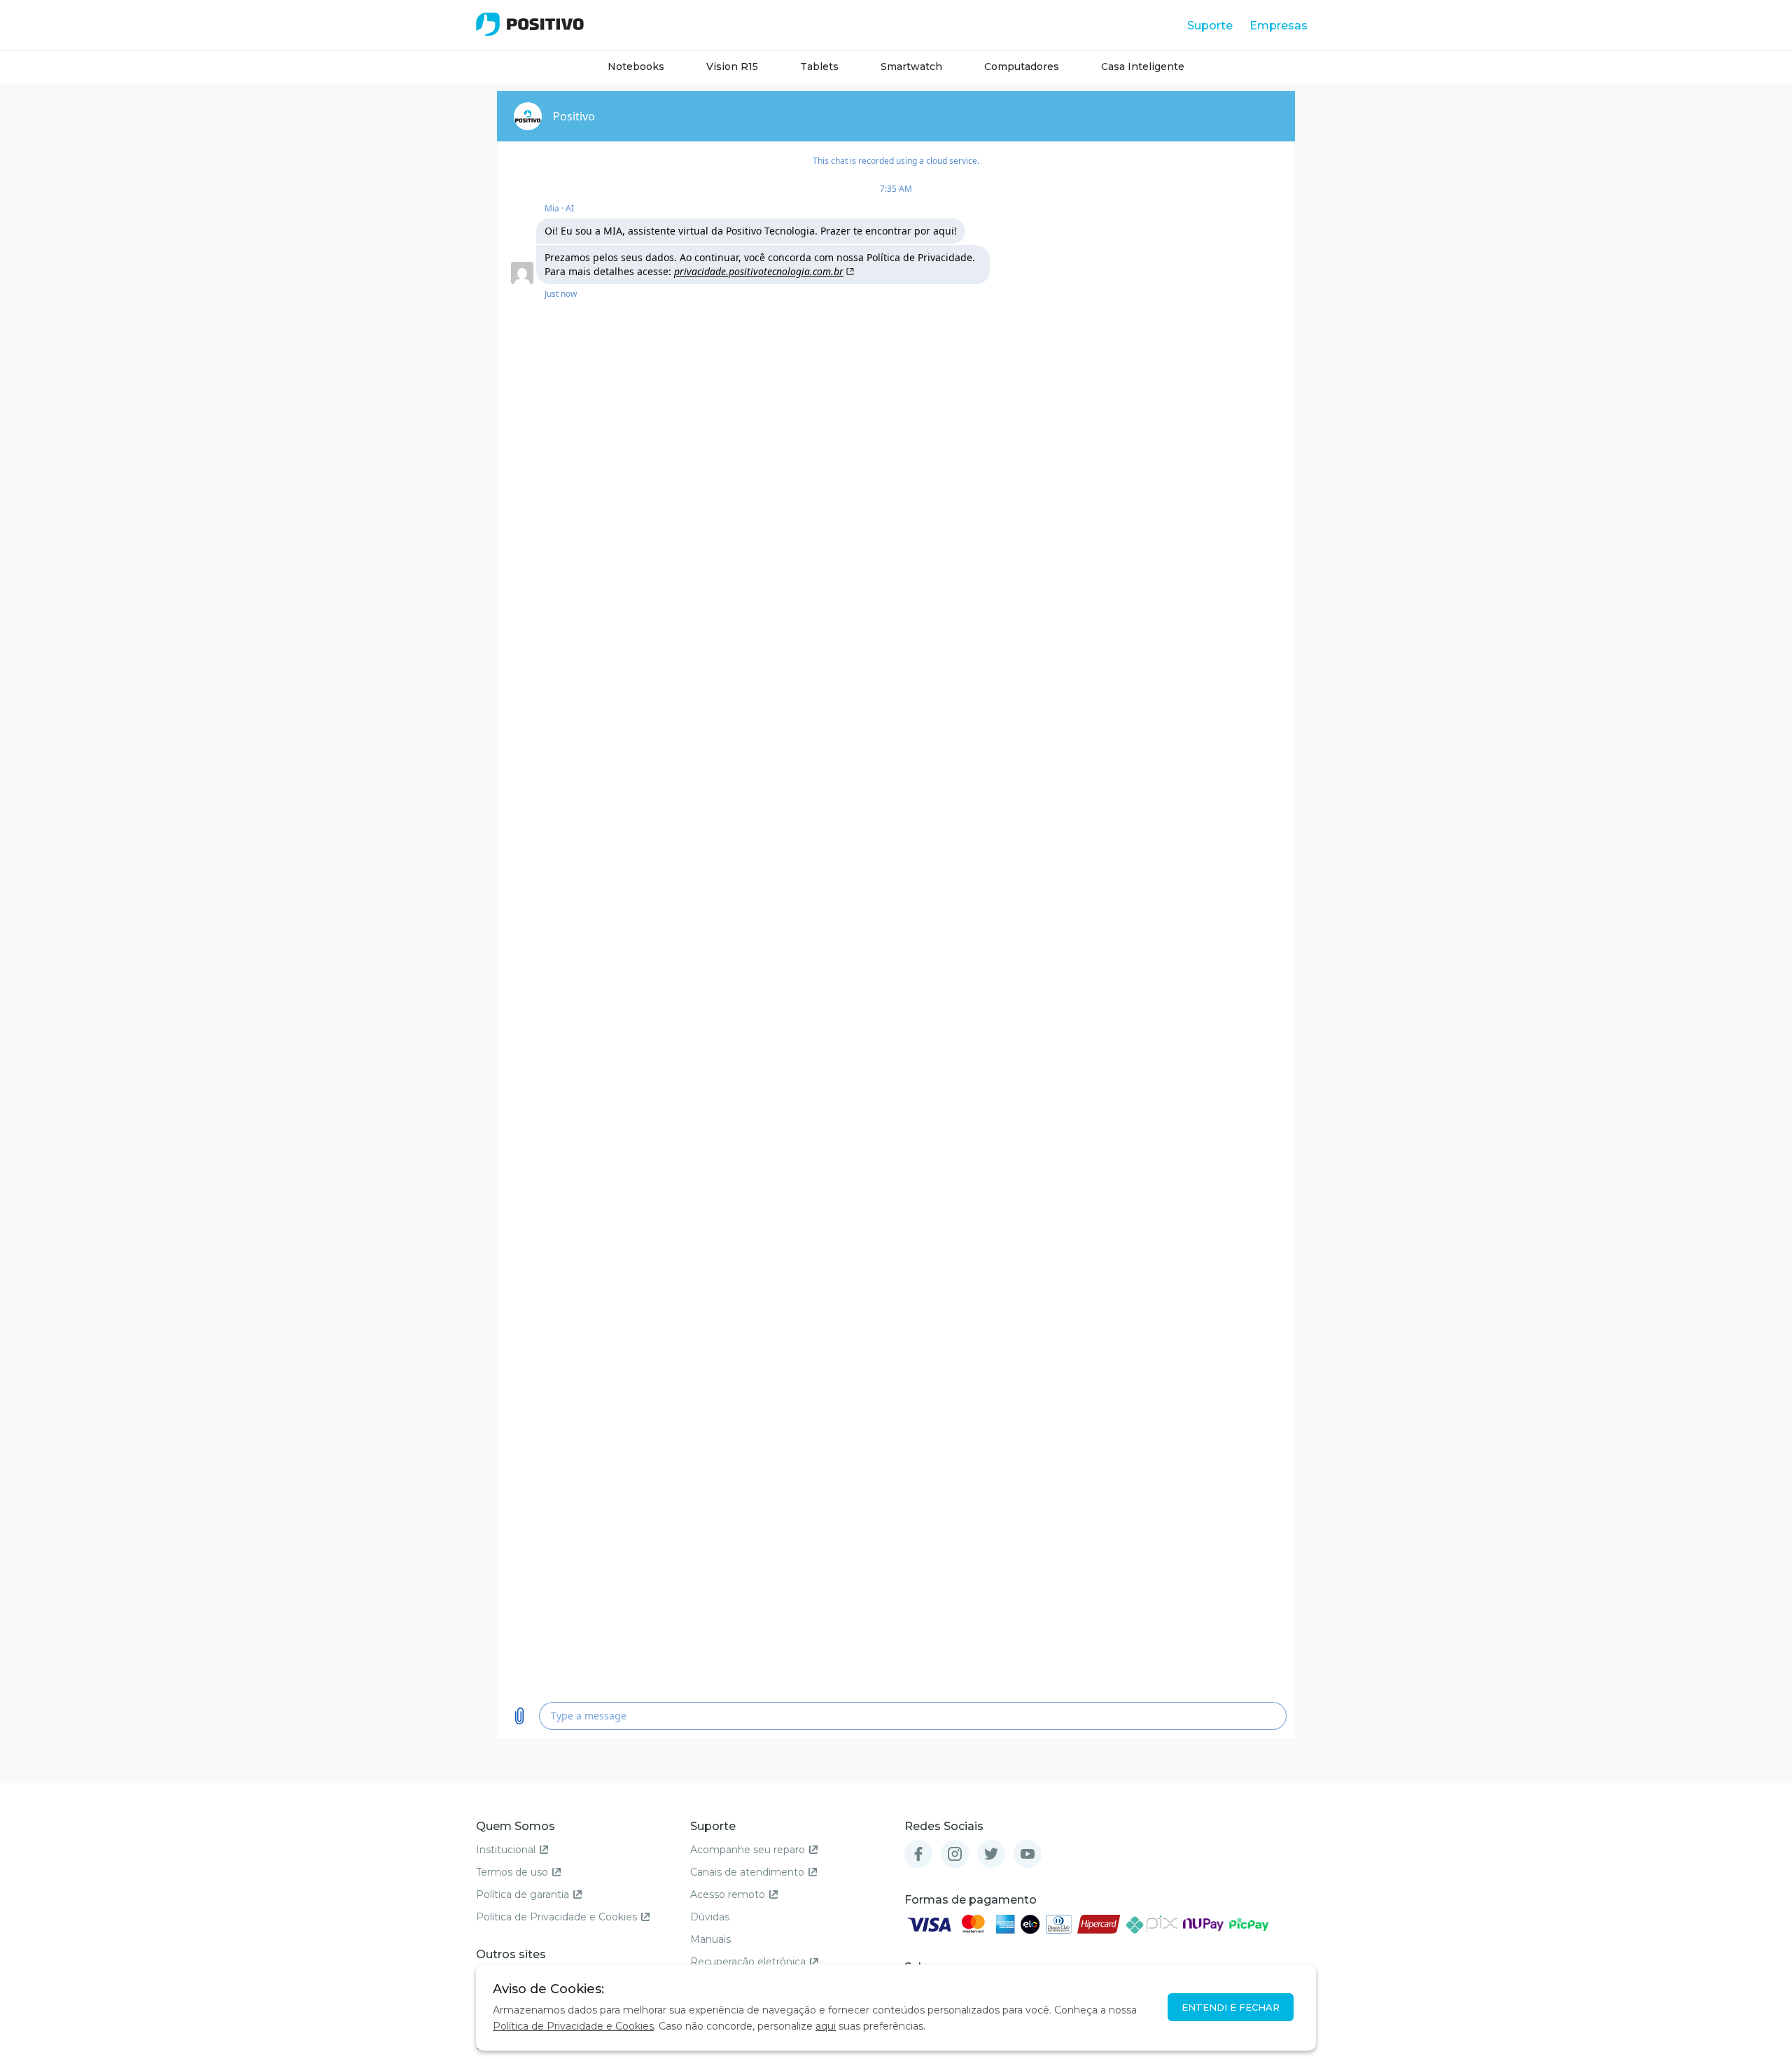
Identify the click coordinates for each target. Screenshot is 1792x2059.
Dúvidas (710, 1917)
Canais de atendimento (747, 1872)
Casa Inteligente (1143, 67)
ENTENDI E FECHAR (1231, 2007)
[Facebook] (918, 1854)
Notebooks (636, 67)
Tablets (819, 67)
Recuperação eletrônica (748, 1962)
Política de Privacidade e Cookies (556, 1917)
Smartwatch (911, 67)
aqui (826, 2026)
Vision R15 (732, 67)
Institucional (506, 1850)
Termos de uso (512, 1872)
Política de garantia (523, 1894)
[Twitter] (991, 1854)
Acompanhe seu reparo (748, 1850)
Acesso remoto (728, 1894)
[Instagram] (955, 1854)
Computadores (1022, 67)
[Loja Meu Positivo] (530, 24)
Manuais (710, 1939)
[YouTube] (1028, 1854)
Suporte (1210, 26)
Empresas (1279, 26)
